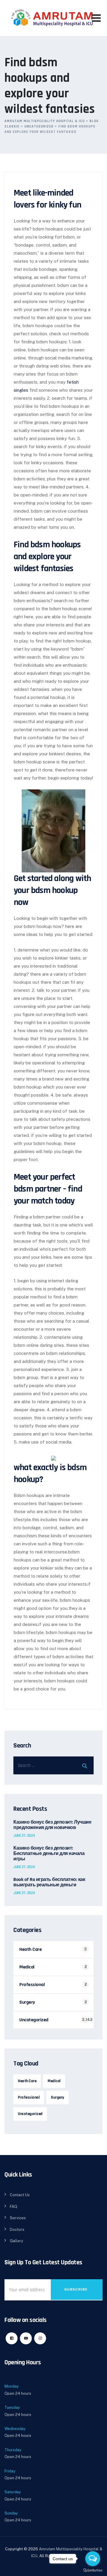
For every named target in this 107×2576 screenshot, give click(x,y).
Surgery (27, 2002)
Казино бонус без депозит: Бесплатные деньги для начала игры (49, 1854)
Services (18, 2218)
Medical (27, 1967)
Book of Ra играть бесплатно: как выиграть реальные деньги (49, 1882)
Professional (32, 1985)
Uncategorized (34, 2020)
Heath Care (30, 1949)
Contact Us (20, 2195)
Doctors (17, 2230)
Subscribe (76, 2289)
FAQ (14, 2207)
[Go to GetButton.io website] (93, 2570)
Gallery (16, 2241)
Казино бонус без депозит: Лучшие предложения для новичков (52, 1825)
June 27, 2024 (24, 1836)
